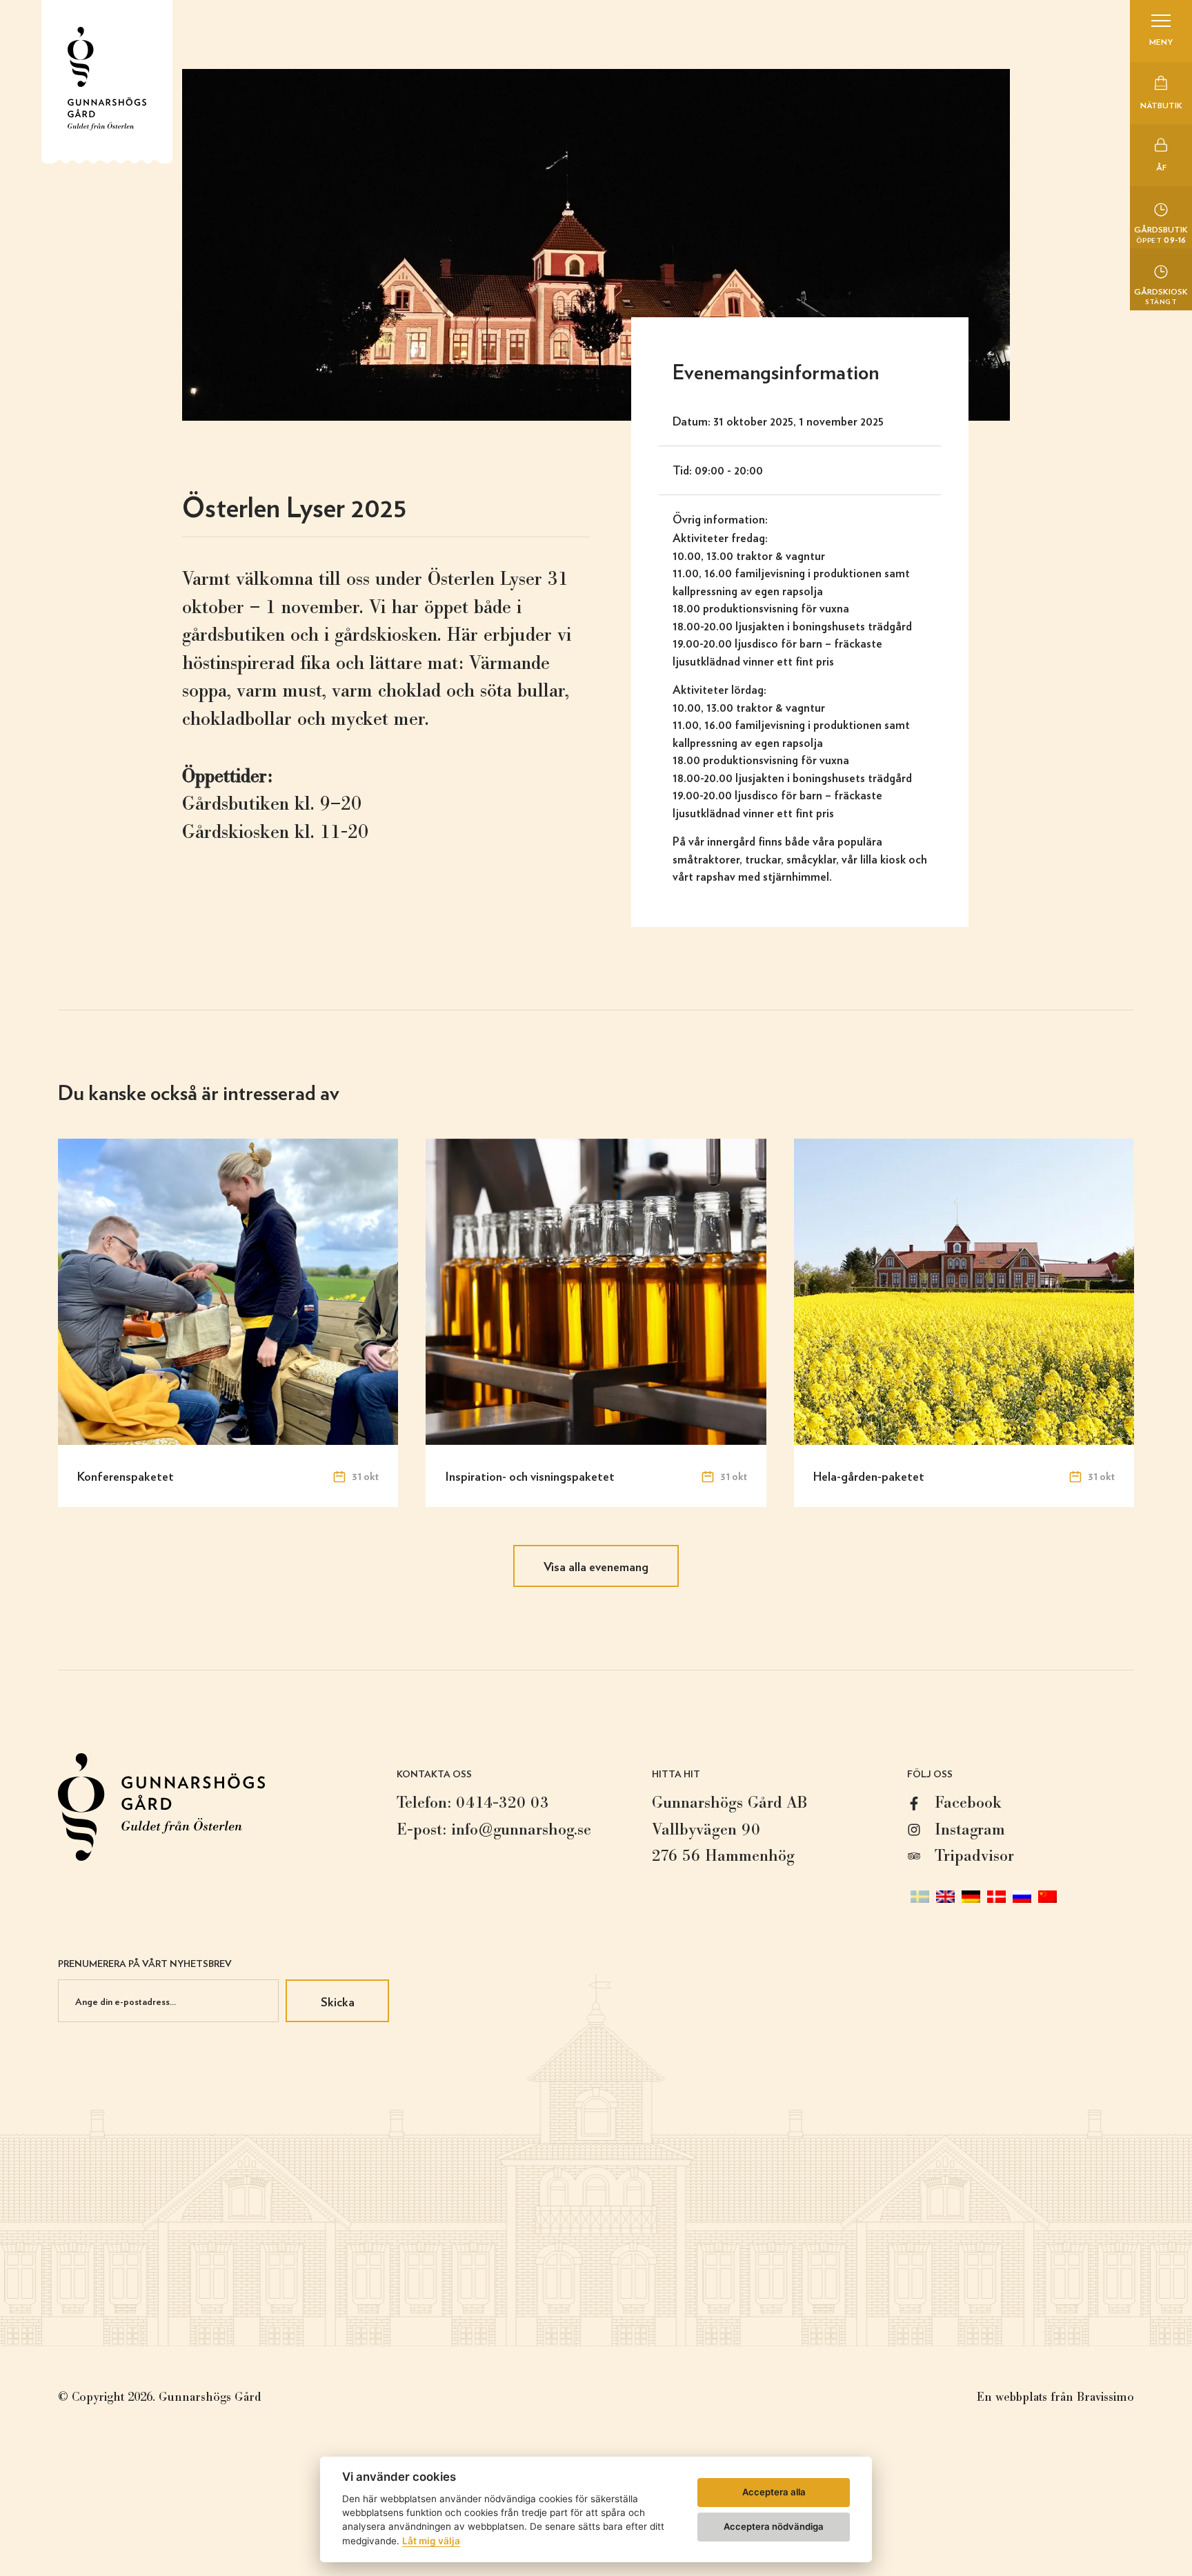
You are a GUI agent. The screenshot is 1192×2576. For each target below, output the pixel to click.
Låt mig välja (431, 2541)
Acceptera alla (774, 2492)
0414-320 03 (503, 1803)
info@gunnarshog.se (521, 1829)
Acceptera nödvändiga (774, 2526)
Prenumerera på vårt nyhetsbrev (145, 1963)
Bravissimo (1105, 2397)
